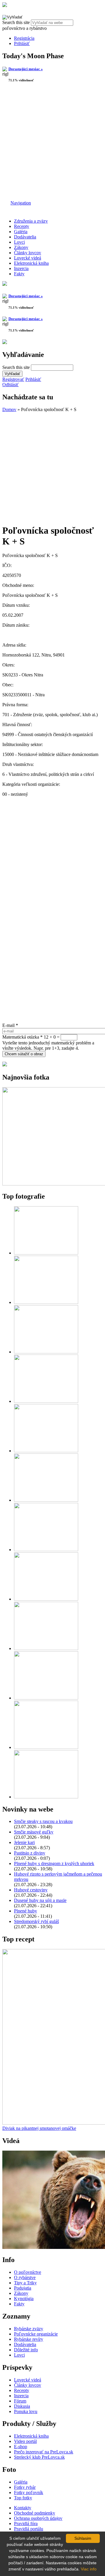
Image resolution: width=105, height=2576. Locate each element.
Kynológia (24, 2299)
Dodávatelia (25, 237)
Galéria (21, 232)
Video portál (25, 2441)
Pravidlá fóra (26, 2523)
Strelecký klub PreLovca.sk (39, 2457)
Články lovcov (28, 253)
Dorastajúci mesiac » (26, 69)
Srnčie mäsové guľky (34, 1832)
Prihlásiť (22, 43)
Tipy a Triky (25, 2283)
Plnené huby (26, 1911)
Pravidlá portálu (29, 2529)
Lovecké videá (28, 258)
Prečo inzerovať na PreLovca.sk (44, 2452)
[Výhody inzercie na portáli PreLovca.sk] (5, 1065)
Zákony (21, 247)
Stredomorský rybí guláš (36, 1921)
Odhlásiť (10, 385)
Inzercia (21, 268)
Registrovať (13, 379)
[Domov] (5, 5)
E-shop (21, 2447)
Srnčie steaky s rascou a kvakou (43, 1821)
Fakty (19, 274)
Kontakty (23, 2508)
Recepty (22, 226)
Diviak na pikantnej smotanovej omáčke (39, 2128)
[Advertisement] (52, 142)
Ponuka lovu (26, 2411)
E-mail (10, 1025)
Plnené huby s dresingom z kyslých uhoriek (54, 1863)
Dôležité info (26, 2350)
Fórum (20, 2401)
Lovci (19, 242)
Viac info (89, 2569)
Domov (9, 409)
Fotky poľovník (29, 2492)
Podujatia (23, 2288)
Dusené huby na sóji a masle (40, 1900)
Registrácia (24, 38)
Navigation (21, 203)
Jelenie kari (24, 1842)
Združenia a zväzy (31, 221)
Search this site (17, 22)
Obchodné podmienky (35, 2513)
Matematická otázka (22, 1037)
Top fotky (23, 2498)
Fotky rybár (25, 2487)
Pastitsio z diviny (30, 1853)
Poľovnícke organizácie (36, 2334)
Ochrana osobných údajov (38, 2518)
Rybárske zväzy (29, 2329)
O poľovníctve (28, 2272)
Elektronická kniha (31, 263)
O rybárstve (25, 2277)
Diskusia (22, 2406)
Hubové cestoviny (31, 1890)
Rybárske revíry (29, 2339)
